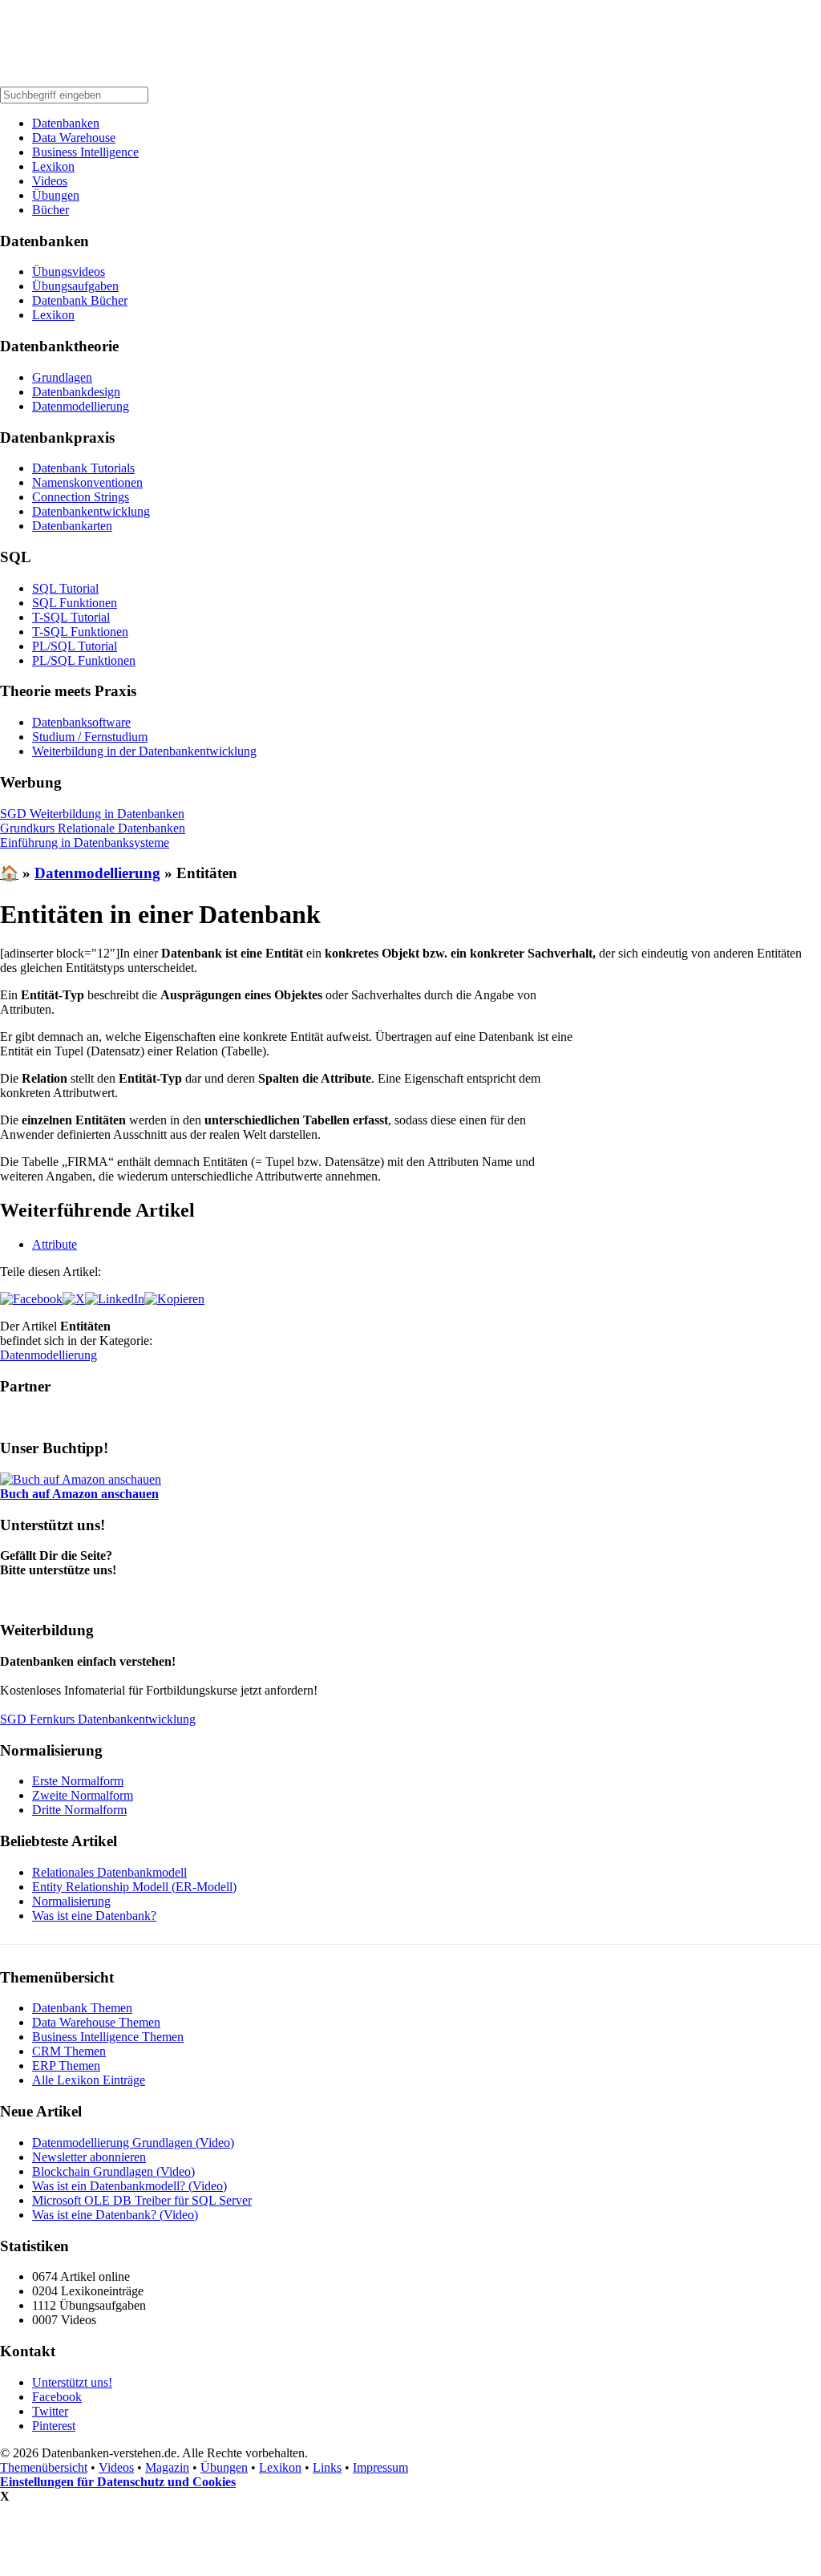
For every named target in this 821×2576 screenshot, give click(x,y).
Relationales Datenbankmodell (109, 1872)
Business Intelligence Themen (108, 2037)
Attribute (55, 1244)
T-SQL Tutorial (71, 617)
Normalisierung (71, 1901)
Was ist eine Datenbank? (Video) (115, 2215)
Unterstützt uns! (72, 2382)
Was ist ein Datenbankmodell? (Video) (129, 2186)
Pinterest (54, 2426)
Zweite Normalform (83, 1795)
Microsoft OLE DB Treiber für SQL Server (142, 2200)
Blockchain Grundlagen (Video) (113, 2171)
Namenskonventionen (87, 482)
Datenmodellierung (81, 406)
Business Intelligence (85, 152)
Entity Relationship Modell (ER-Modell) (134, 1887)
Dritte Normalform (79, 1810)
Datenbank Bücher (80, 300)
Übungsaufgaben (75, 286)
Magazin (167, 2467)
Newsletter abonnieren (89, 2157)
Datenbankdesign (76, 392)
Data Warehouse (74, 138)
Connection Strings (81, 497)
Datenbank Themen (82, 2008)
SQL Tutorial (65, 588)
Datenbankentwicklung (91, 511)
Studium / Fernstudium (90, 737)
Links (327, 2467)
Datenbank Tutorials (83, 468)
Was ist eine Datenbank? (94, 1916)
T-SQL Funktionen (80, 632)
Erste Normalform (78, 1781)
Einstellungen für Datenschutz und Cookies (118, 2482)
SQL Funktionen (75, 603)
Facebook (57, 2397)
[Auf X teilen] (74, 1299)
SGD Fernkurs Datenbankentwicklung (98, 1719)
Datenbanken (66, 123)
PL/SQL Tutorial (75, 646)
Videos (50, 181)
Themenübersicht (44, 2467)
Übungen (56, 195)
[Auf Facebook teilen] (31, 1299)
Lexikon (53, 166)
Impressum (380, 2467)
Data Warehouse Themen (96, 2022)
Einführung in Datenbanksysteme (85, 842)
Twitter (50, 2411)
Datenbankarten (72, 526)
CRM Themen (69, 2051)
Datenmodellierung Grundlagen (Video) (133, 2143)
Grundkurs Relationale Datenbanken (93, 828)
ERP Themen (66, 2066)
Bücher (51, 210)
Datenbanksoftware (81, 722)
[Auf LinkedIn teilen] (115, 1299)
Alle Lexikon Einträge (89, 2080)
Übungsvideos (69, 271)
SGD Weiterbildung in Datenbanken (92, 814)
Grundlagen (62, 377)
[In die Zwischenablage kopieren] (174, 1299)
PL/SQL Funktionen (84, 660)
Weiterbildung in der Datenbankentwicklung (144, 751)
